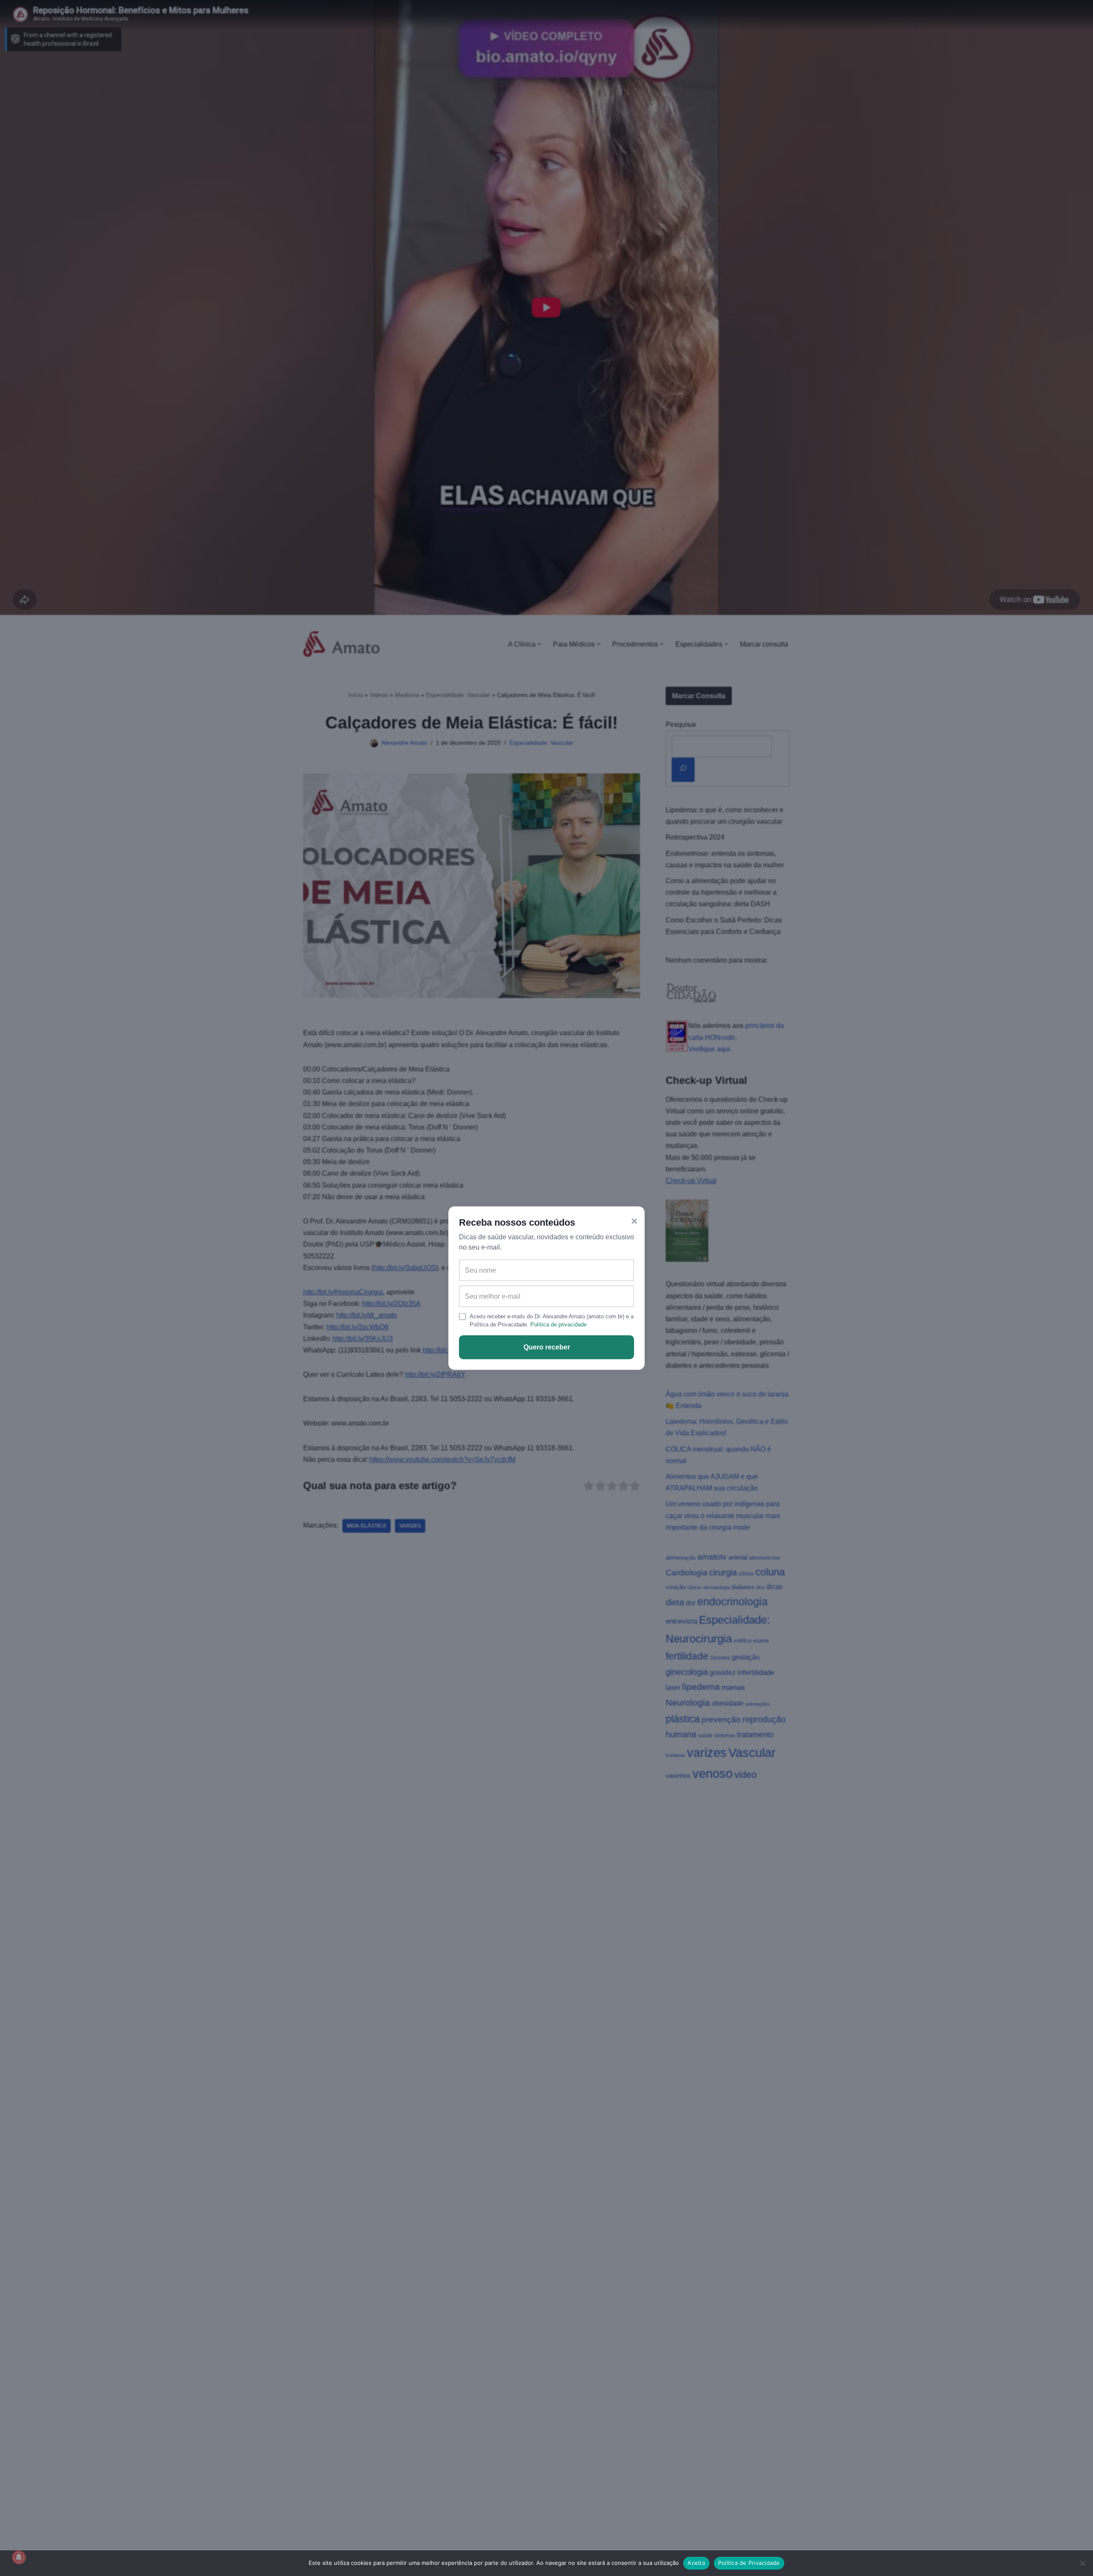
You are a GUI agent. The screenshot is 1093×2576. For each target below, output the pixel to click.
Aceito (696, 2563)
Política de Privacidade (749, 2563)
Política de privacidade (558, 1325)
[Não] (1082, 2563)
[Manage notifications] (19, 2557)
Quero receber (547, 1347)
